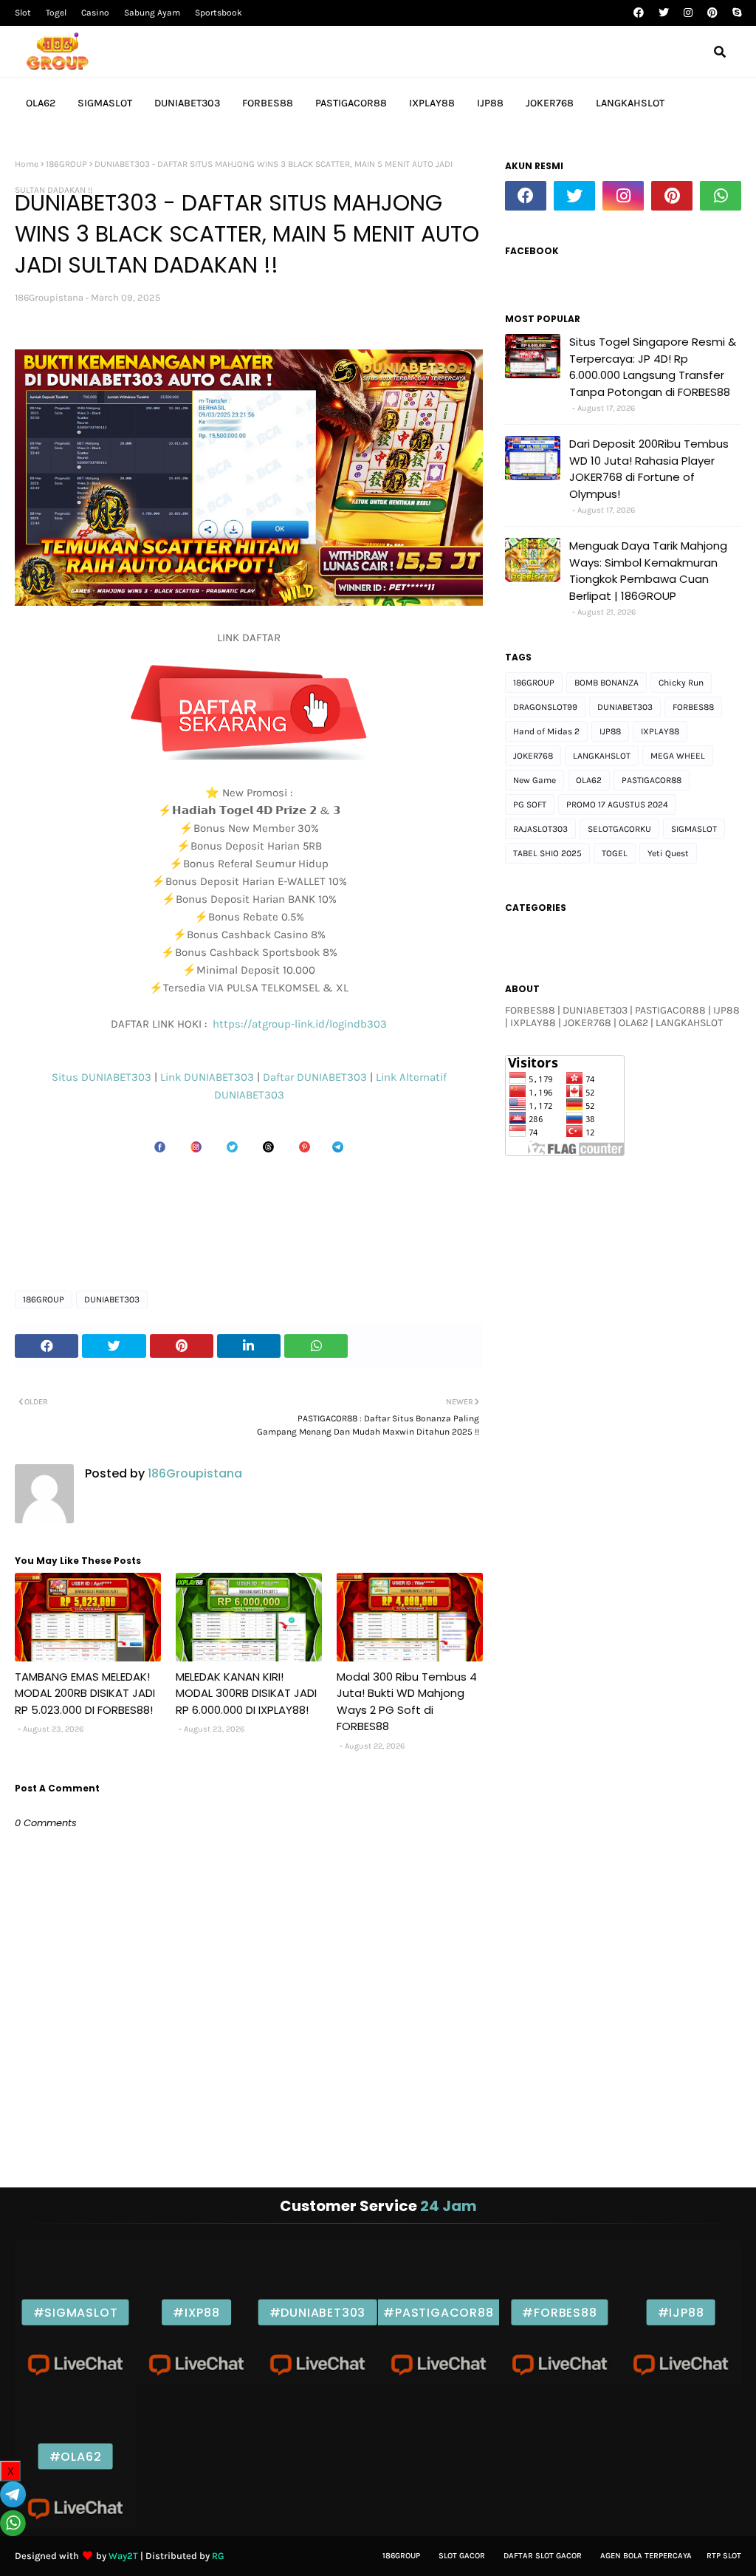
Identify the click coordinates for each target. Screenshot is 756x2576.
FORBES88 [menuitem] (268, 103)
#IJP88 (681, 2313)
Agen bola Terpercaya (646, 2556)
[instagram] (688, 13)
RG (218, 2556)
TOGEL (615, 853)
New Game (535, 780)
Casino (95, 13)
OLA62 (589, 780)
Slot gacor (462, 2556)
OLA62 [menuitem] (41, 103)
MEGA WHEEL (678, 756)
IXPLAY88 (660, 731)
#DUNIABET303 (318, 2313)
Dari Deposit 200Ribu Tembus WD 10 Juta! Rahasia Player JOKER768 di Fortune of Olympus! (649, 469)
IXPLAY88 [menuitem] (432, 103)
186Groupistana (49, 297)
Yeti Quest (668, 853)
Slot (23, 13)
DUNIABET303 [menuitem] (187, 103)
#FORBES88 (559, 2313)
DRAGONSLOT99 (545, 707)
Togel (56, 13)
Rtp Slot (724, 2556)
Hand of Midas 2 (546, 731)
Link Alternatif (411, 1077)
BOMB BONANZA (606, 683)
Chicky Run (681, 683)
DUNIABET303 (249, 1095)
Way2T (123, 2556)
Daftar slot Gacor (543, 2556)
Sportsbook (219, 13)
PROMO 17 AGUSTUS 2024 (617, 804)
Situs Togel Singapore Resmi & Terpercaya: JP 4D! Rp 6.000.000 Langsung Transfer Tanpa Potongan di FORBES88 (653, 367)
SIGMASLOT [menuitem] (105, 103)
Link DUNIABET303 (209, 1077)
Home (27, 164)
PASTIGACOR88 (652, 780)
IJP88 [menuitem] (490, 103)
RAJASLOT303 (540, 829)
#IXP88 (196, 2313)
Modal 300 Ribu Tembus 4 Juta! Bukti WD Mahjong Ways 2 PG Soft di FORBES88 (407, 1702)
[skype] (735, 13)
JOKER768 (533, 756)
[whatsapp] (721, 196)
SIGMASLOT (694, 829)
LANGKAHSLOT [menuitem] (630, 103)
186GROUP (66, 164)
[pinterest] (712, 13)
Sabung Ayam (152, 13)
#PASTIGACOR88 (438, 2313)
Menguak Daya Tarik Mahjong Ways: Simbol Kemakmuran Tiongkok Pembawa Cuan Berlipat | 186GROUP (648, 571)
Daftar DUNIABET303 (315, 1077)
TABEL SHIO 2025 (547, 853)
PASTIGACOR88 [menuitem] (351, 103)
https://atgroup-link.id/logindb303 (298, 1024)
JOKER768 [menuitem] (550, 103)
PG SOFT (530, 804)
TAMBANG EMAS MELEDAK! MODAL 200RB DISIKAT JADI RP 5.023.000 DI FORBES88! (85, 1693)
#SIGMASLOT (76, 2313)
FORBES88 (693, 707)
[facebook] (639, 13)
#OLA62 (76, 2457)
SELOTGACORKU (619, 829)
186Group (401, 2556)
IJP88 (610, 731)
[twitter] (664, 13)
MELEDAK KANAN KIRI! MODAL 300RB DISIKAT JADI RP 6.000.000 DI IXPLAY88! (246, 1693)
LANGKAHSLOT (602, 756)
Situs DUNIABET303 (103, 1077)
